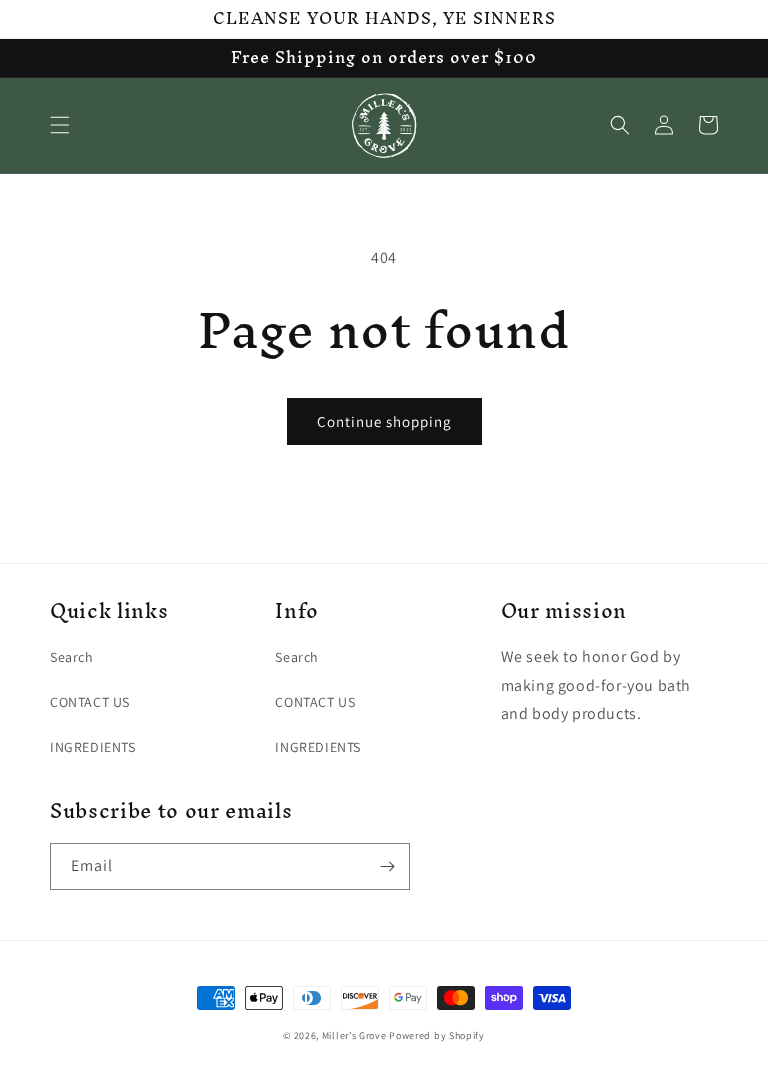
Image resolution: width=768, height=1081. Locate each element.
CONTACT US (90, 702)
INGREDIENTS (93, 747)
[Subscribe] (387, 866)
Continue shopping (384, 421)
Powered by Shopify (437, 1035)
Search (72, 657)
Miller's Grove (354, 1035)
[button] (60, 125)
